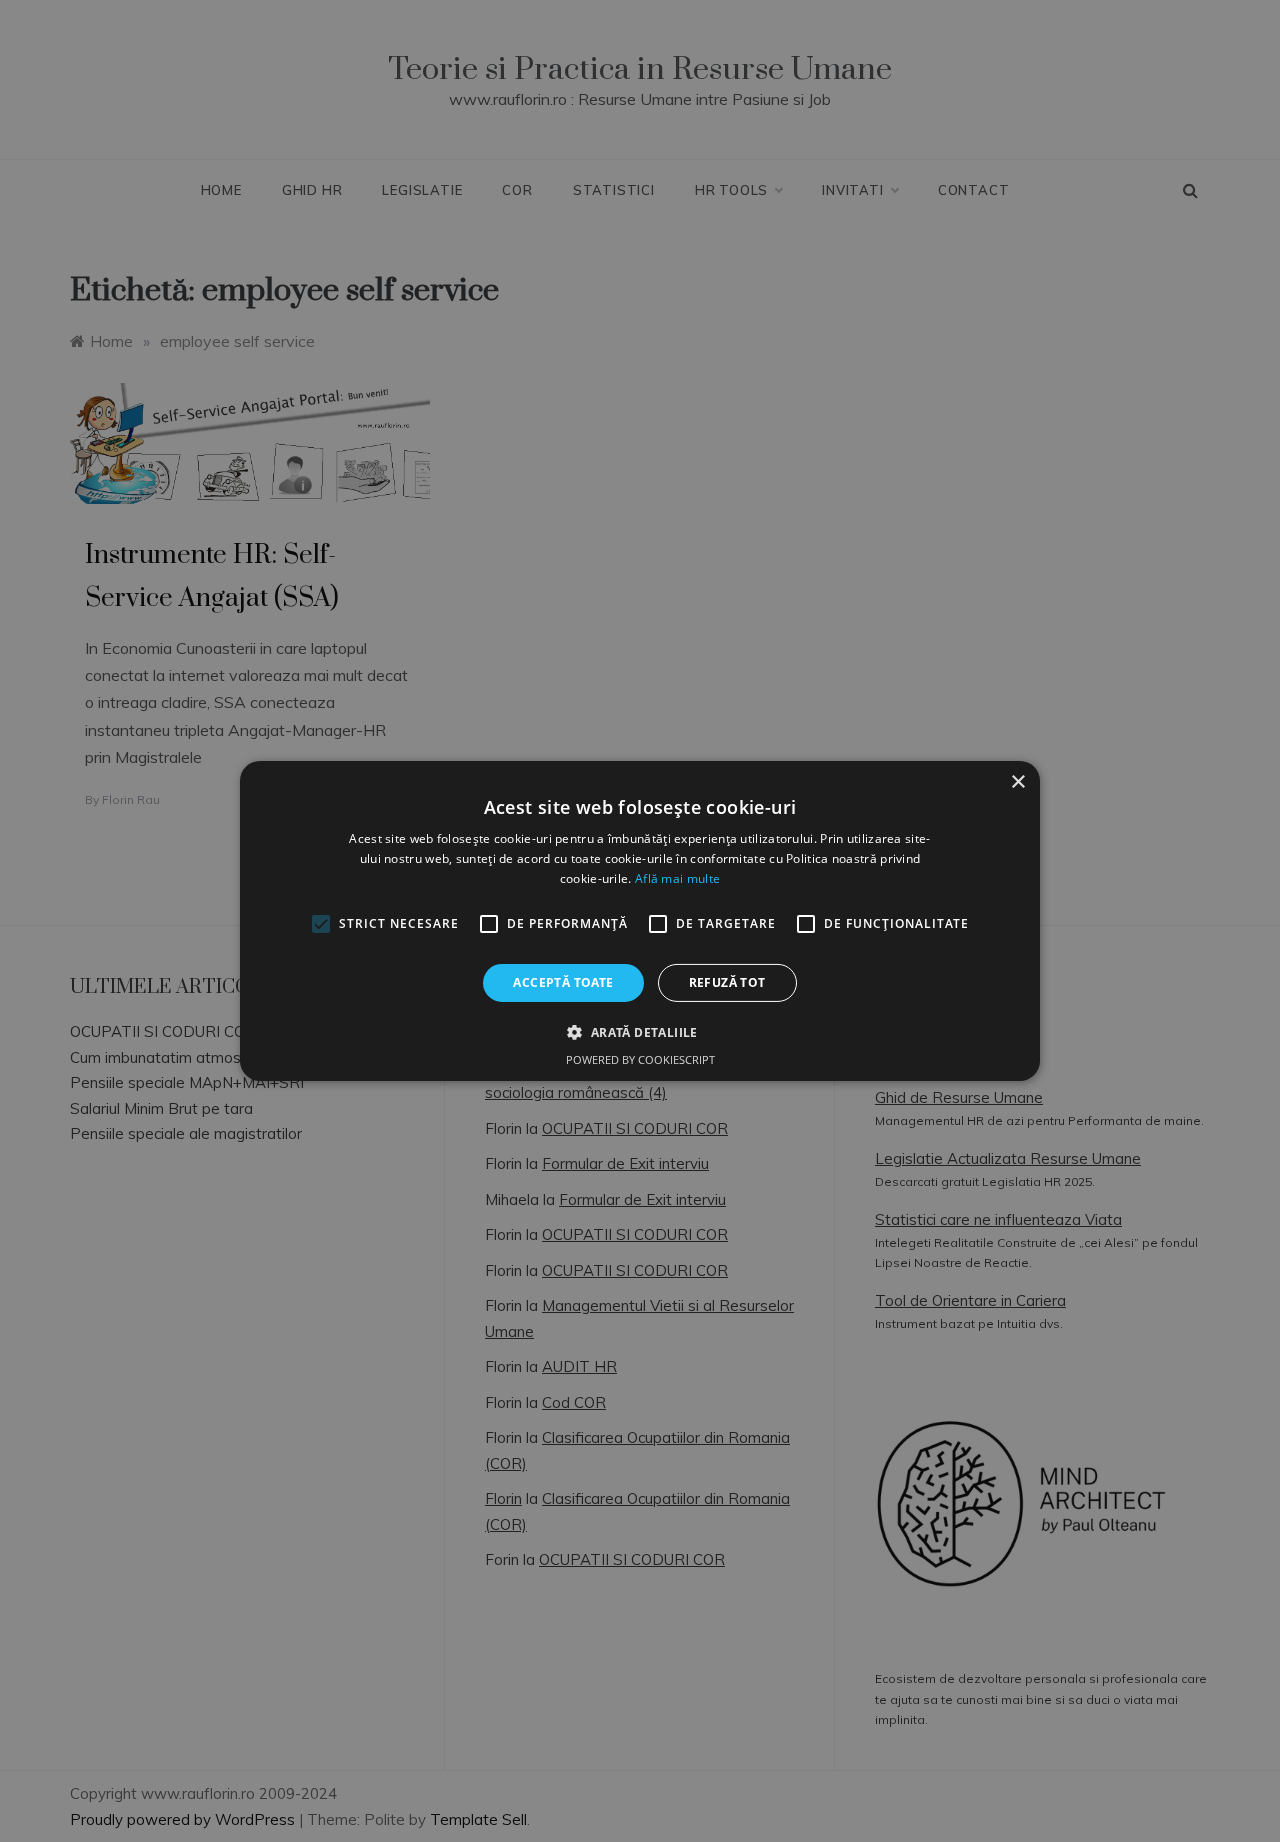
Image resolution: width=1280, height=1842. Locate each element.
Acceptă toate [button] (563, 982)
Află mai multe (677, 878)
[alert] (640, 921)
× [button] (1017, 782)
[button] (639, 1032)
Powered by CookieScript (640, 1059)
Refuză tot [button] (727, 982)
